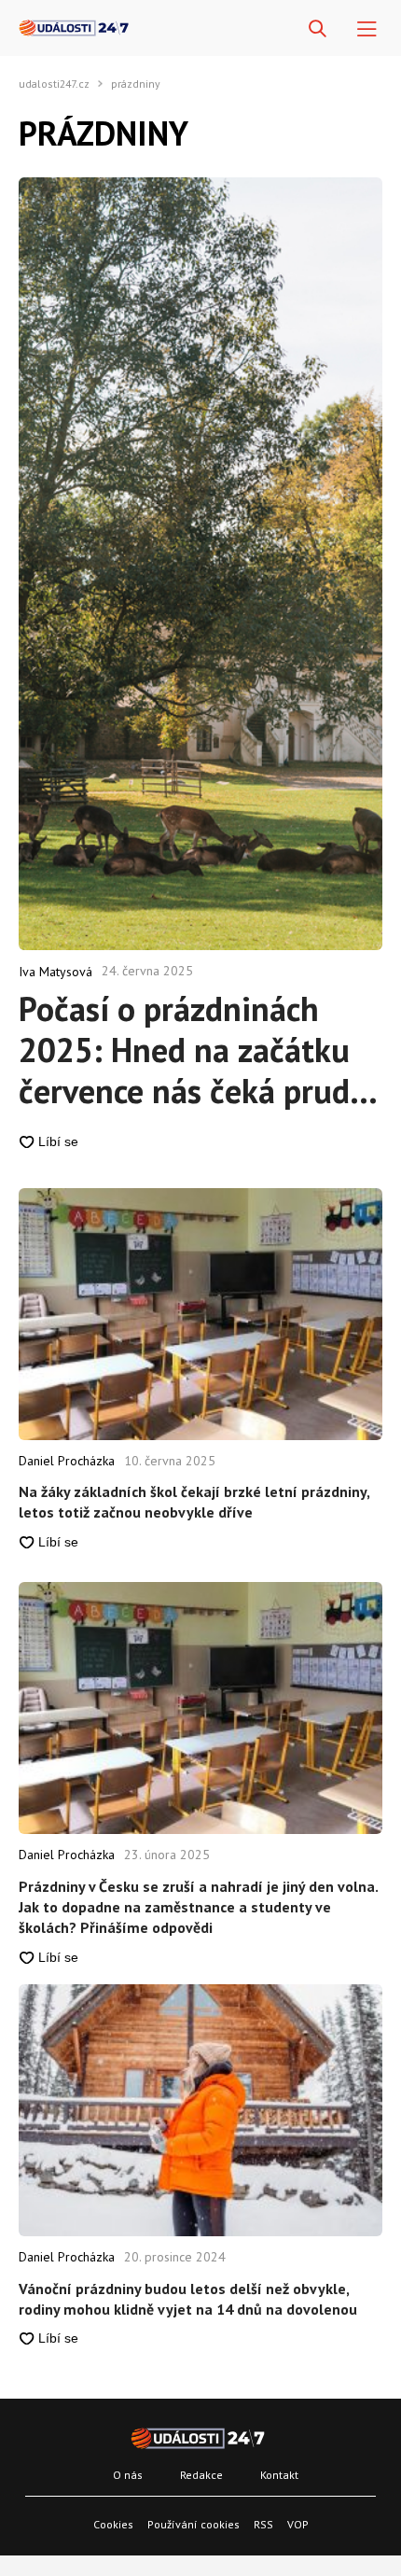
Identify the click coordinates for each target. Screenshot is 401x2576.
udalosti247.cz (54, 84)
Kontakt (279, 2475)
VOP (298, 2524)
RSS (263, 2524)
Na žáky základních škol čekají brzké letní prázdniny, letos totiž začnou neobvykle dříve (194, 1502)
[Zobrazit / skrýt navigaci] (367, 29)
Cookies (113, 2524)
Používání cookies (194, 2524)
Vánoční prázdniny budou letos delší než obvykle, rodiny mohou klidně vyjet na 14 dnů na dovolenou (188, 2299)
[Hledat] (318, 29)
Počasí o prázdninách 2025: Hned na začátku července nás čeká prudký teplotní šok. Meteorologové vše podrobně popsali (200, 1050)
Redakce (201, 2475)
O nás (128, 2475)
